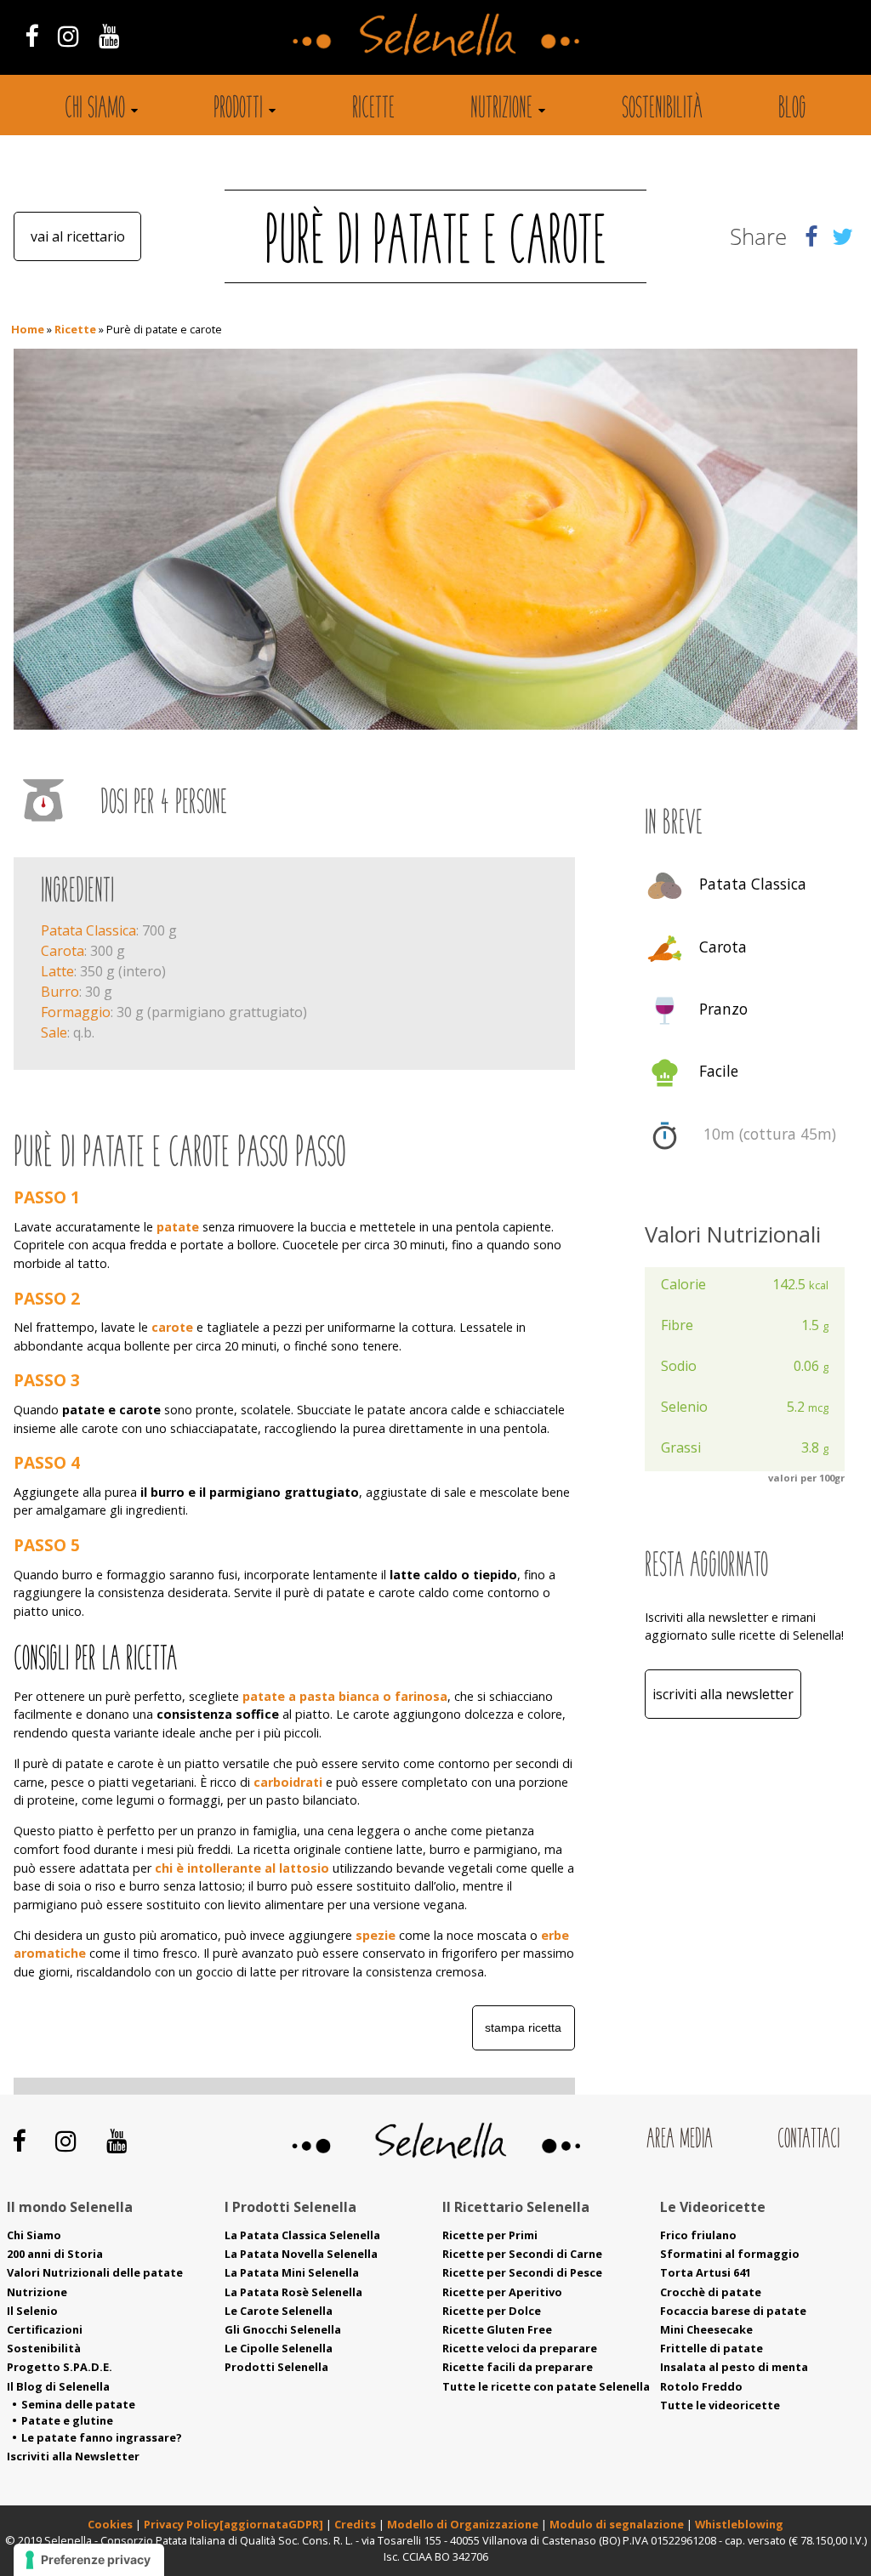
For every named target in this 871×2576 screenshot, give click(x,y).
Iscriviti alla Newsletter (723, 1694)
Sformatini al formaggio (730, 2254)
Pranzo (723, 1009)
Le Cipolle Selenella (279, 2348)
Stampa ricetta (523, 2027)
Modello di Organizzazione (464, 2524)
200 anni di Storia (55, 2254)
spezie (376, 1935)
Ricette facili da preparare (518, 2367)
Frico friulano (698, 2235)
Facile (719, 1072)
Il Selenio (32, 2311)
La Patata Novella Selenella (301, 2254)
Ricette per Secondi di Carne (522, 2254)
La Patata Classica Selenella (302, 2235)
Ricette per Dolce (492, 2311)
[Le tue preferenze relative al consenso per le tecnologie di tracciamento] (89, 2560)
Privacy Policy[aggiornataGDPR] (233, 2524)
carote (172, 1327)
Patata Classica (88, 930)
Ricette (373, 110)
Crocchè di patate (711, 2292)
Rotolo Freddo (701, 2386)
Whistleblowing (739, 2524)
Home (28, 329)
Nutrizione (501, 110)
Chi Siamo (34, 2235)
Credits (356, 2524)
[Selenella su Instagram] (68, 35)
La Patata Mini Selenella (292, 2272)
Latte (57, 971)
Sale (54, 1032)
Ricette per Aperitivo (502, 2292)
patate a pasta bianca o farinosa (345, 1696)
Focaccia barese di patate (733, 2311)
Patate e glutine (67, 2420)
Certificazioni (45, 2329)
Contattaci (808, 2140)
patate (178, 1227)
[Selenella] (435, 33)
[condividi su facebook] (811, 236)
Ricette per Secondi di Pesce (522, 2272)
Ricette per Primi (490, 2235)
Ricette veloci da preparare (520, 2348)
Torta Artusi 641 (706, 2272)
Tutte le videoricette (720, 2405)
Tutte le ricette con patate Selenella (546, 2386)
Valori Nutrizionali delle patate (95, 2272)
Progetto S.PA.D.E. (60, 2367)
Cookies (110, 2524)
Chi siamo (95, 110)
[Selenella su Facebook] (31, 35)
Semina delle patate (78, 2404)
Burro (60, 992)
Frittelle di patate (712, 2348)
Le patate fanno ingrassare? (102, 2437)
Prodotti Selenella (276, 2367)
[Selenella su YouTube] (110, 35)
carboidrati (288, 1782)
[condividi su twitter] (843, 236)
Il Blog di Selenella (58, 2386)
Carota (63, 951)
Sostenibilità (662, 110)
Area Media (680, 2140)
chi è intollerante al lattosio (242, 1868)
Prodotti (238, 110)
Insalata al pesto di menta (734, 2367)
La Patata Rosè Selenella (293, 2292)
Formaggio (76, 1012)
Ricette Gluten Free (497, 2329)
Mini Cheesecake (706, 2329)
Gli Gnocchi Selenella (283, 2329)
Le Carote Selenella (279, 2311)
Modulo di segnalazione (618, 2524)
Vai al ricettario (78, 236)
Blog (792, 110)
